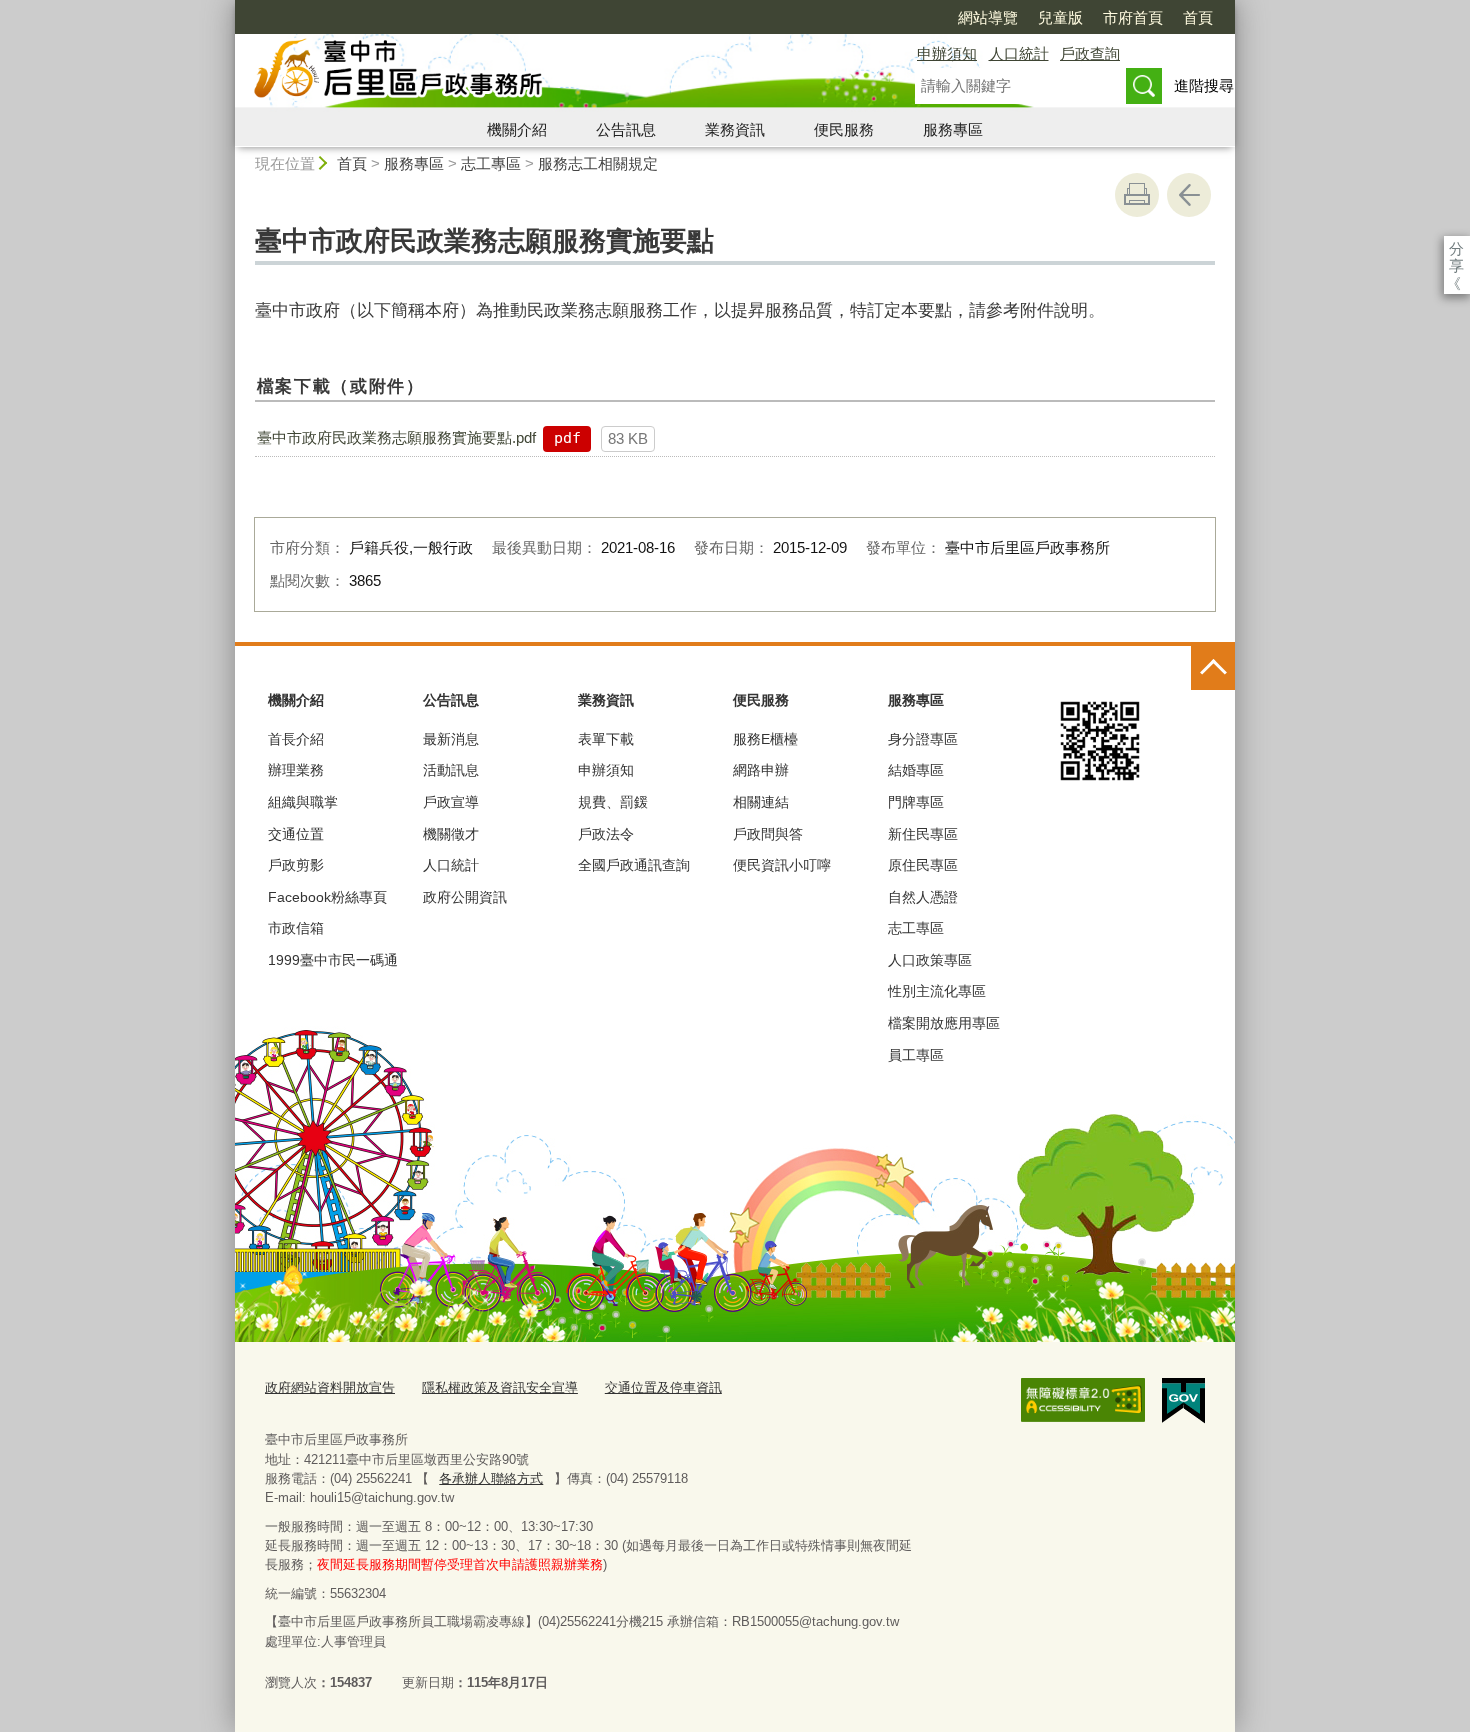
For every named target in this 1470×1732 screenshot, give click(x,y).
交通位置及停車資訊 (663, 1387)
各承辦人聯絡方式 (491, 1478)
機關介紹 (517, 129)
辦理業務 (296, 770)
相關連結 (761, 802)
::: (226, 8)
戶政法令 (606, 834)
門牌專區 (916, 802)
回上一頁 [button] (1189, 195)
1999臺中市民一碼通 (333, 960)
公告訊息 (626, 129)
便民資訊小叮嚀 (782, 865)
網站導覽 (988, 17)
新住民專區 (923, 834)
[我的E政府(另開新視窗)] (1183, 1401)
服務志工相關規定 (598, 163)
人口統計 (1019, 53)
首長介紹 (296, 739)
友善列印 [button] (1137, 195)
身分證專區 (923, 739)
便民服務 (844, 129)
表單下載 (606, 739)
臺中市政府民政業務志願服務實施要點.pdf (396, 437)
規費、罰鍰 (613, 802)
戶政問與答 (768, 834)
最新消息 (451, 739)
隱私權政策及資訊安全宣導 (500, 1387)
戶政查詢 (1090, 53)
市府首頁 (1133, 17)
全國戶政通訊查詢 (634, 865)
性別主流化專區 (937, 991)
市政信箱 (296, 928)
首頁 (1198, 17)
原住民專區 (923, 865)
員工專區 (916, 1055)
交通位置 (296, 834)
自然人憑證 (923, 897)
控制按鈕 (1213, 668)
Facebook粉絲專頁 (327, 897)
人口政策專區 (930, 960)
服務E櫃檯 (765, 739)
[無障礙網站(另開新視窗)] (1083, 1400)
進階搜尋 (1204, 85)
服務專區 (953, 129)
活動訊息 (451, 770)
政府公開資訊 (465, 897)
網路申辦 (761, 770)
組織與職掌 (303, 802)
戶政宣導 (451, 802)
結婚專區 (916, 770)
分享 (1456, 248)
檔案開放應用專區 (944, 1023)
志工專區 (491, 163)
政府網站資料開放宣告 (330, 1387)
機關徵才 (451, 834)
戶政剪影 (296, 865)
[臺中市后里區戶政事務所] (551, 73)
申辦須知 (947, 53)
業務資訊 (735, 129)
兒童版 (1060, 17)
